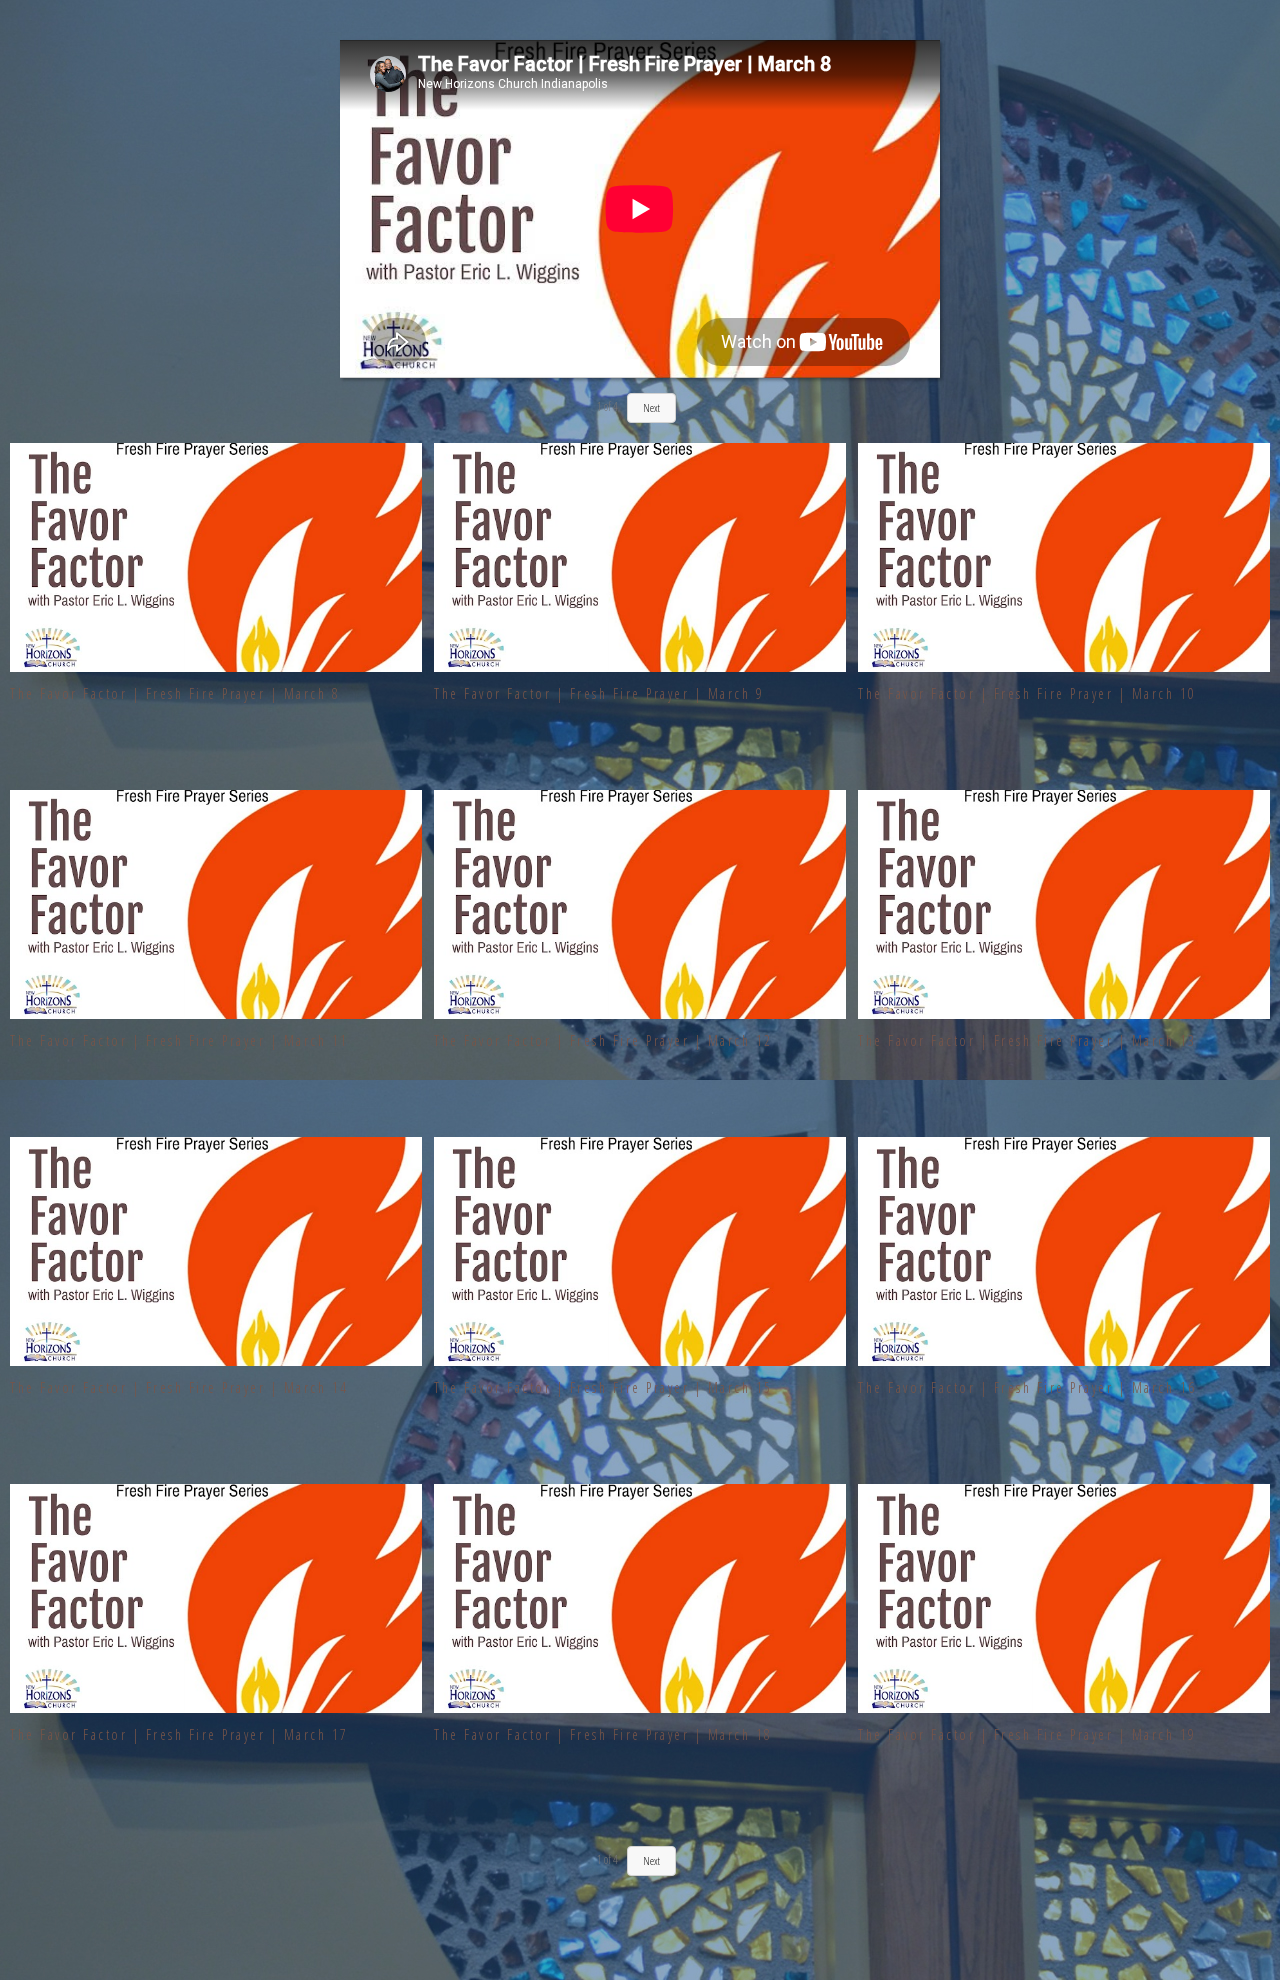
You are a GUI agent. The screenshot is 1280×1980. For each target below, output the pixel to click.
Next (651, 1860)
